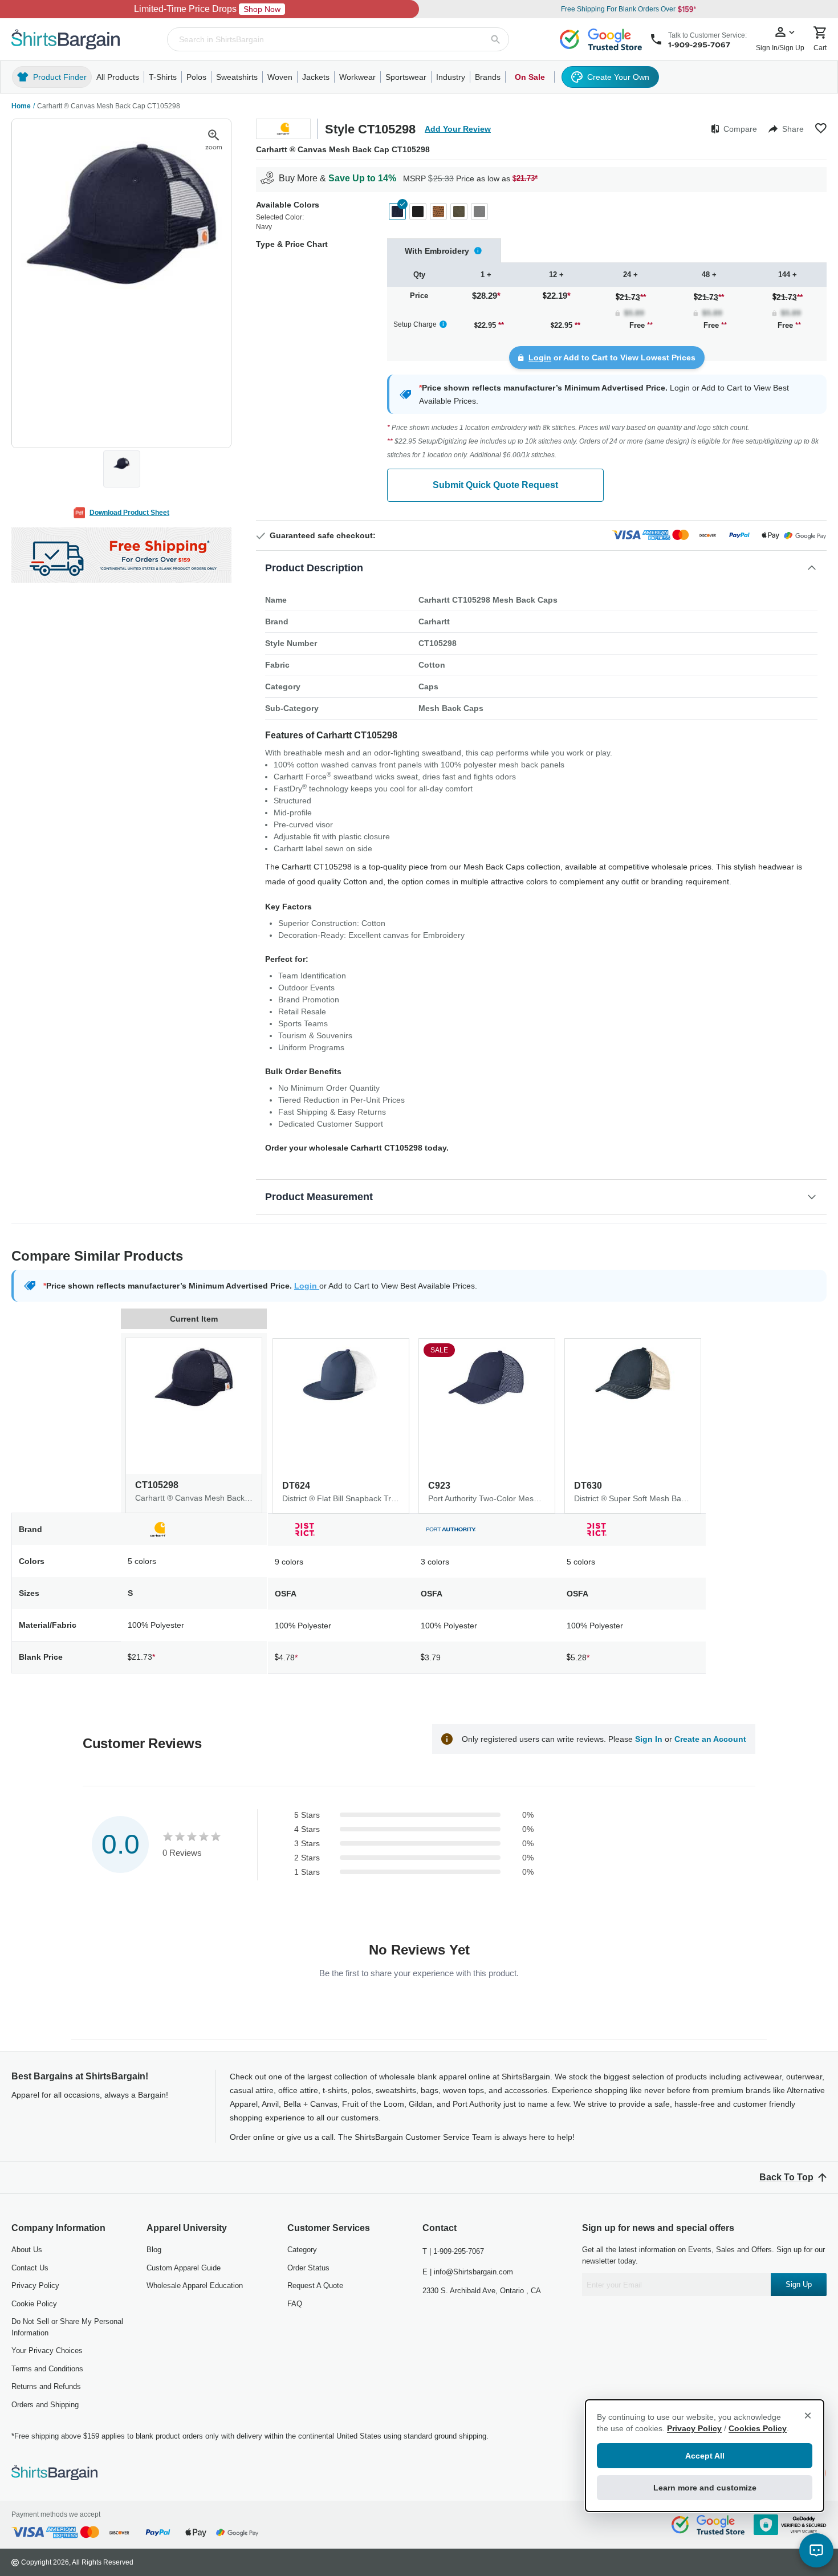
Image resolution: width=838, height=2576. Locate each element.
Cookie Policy (34, 2304)
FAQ (295, 2304)
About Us (27, 2250)
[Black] (418, 212)
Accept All (705, 2456)
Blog (154, 2250)
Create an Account (710, 1739)
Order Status (308, 2268)
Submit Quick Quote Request (495, 485)
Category (302, 2250)
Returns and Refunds (46, 2386)
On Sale (530, 77)
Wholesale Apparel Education (195, 2286)
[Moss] (459, 212)
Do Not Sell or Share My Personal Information (67, 2327)
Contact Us (30, 2268)
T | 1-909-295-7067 (453, 2251)
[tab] (444, 251)
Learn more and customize (705, 2488)
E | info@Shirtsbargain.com (468, 2272)
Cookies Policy (758, 2428)
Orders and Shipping (45, 2405)
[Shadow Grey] (479, 212)
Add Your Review (458, 129)
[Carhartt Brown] (438, 212)
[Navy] (397, 212)
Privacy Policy (35, 2286)
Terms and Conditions (47, 2369)
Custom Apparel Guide (184, 2268)
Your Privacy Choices (47, 2351)
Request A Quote (315, 2286)
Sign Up (799, 2284)
